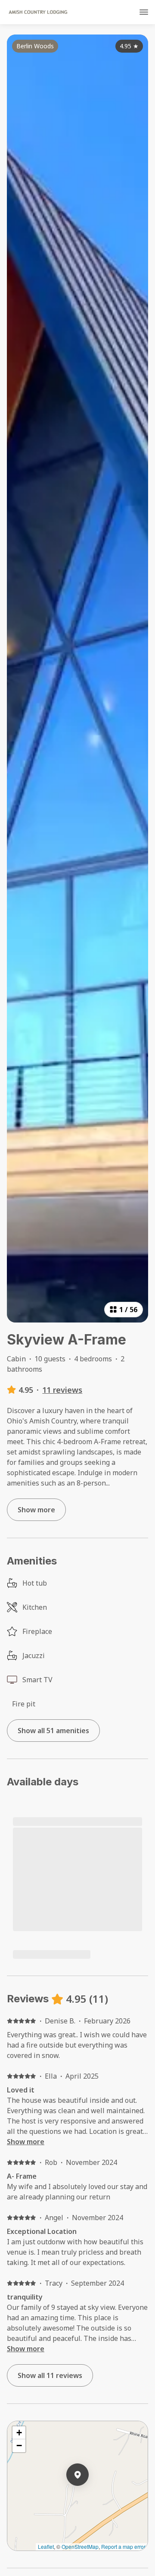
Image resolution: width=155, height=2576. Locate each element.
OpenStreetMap (80, 2546)
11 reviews (62, 1390)
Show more (26, 2142)
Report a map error (123, 2546)
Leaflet (46, 2546)
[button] (89, 2497)
